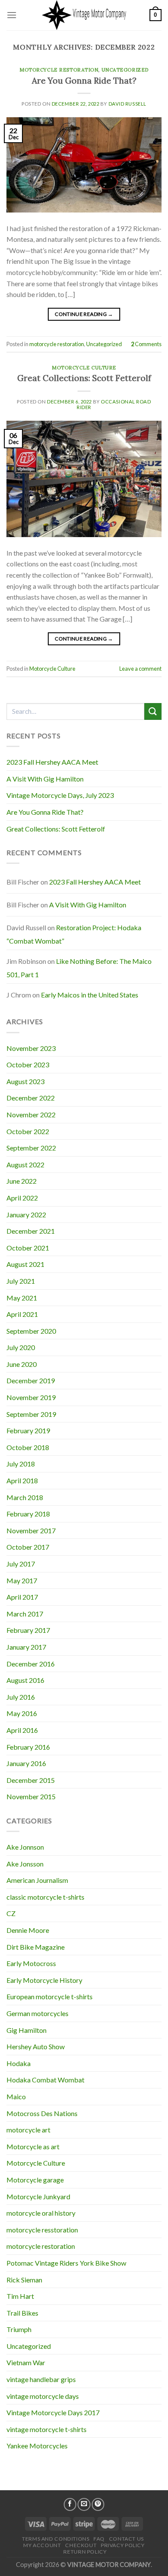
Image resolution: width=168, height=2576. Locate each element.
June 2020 (22, 1364)
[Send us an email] (84, 2504)
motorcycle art (28, 2130)
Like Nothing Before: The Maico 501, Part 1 (79, 968)
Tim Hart (20, 2296)
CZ (11, 1913)
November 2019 (31, 1397)
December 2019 (31, 1380)
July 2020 (21, 1347)
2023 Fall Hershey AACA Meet (52, 762)
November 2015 (31, 1796)
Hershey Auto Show (36, 2046)
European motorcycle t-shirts (50, 1996)
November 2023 (31, 1048)
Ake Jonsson (25, 1864)
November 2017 (31, 1530)
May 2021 (22, 1298)
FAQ (99, 2539)
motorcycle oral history (41, 2213)
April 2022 (22, 1198)
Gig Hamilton (26, 2030)
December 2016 (31, 1664)
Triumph (19, 2329)
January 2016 (26, 1763)
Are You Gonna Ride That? (84, 81)
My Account (42, 2545)
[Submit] (153, 711)
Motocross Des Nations (42, 2113)
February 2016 (28, 1747)
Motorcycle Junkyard (38, 2196)
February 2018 (28, 1514)
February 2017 (28, 1630)
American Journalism (37, 1880)
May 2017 (22, 1580)
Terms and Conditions (56, 2539)
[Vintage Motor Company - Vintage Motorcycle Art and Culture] (84, 15)
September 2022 (31, 1148)
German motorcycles (37, 2013)
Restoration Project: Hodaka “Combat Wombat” (74, 934)
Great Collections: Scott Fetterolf (84, 378)
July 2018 (21, 1464)
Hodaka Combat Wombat (45, 2080)
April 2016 (22, 1730)
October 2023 (28, 1064)
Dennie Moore (28, 1930)
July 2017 (21, 1564)
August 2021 (25, 1264)
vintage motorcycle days (43, 2396)
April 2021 (22, 1314)
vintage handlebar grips (41, 2379)
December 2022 (31, 1098)
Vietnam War (26, 2362)
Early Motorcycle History (44, 1980)
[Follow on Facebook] (70, 2504)
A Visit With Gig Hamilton (45, 779)
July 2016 (21, 1697)
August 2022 (25, 1165)
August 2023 (25, 1081)
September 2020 (31, 1331)
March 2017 (25, 1614)
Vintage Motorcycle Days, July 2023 (60, 795)
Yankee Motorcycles (37, 2446)
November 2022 (31, 1114)
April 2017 (22, 1597)
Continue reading (84, 314)
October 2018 (28, 1447)
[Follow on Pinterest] (98, 2504)
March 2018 (25, 1497)
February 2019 (28, 1430)
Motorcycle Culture (84, 368)
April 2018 (22, 1480)
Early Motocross (31, 1963)
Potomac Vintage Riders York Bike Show (66, 2263)
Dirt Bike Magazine (36, 1947)
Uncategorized (125, 70)
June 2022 (22, 1181)
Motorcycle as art (33, 2146)
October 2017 (28, 1547)
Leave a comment (140, 669)
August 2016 (25, 1680)
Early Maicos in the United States (90, 995)
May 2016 (22, 1713)
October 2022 (28, 1131)
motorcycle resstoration (42, 2230)
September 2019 (31, 1414)
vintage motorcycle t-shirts (47, 2429)
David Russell (128, 104)
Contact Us (126, 2539)
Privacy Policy (123, 2545)
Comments (146, 344)
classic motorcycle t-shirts (45, 1897)
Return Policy (85, 2552)
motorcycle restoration (59, 70)
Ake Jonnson (25, 1847)
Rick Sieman (24, 2280)
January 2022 (26, 1215)
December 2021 (31, 1231)
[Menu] (12, 15)
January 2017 (26, 1647)
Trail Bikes (22, 2313)
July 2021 (21, 1281)
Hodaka (19, 2063)
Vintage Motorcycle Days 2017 (53, 2412)
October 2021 (28, 1248)
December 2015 (31, 1780)
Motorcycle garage (35, 2180)
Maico (16, 2096)
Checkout (81, 2545)
